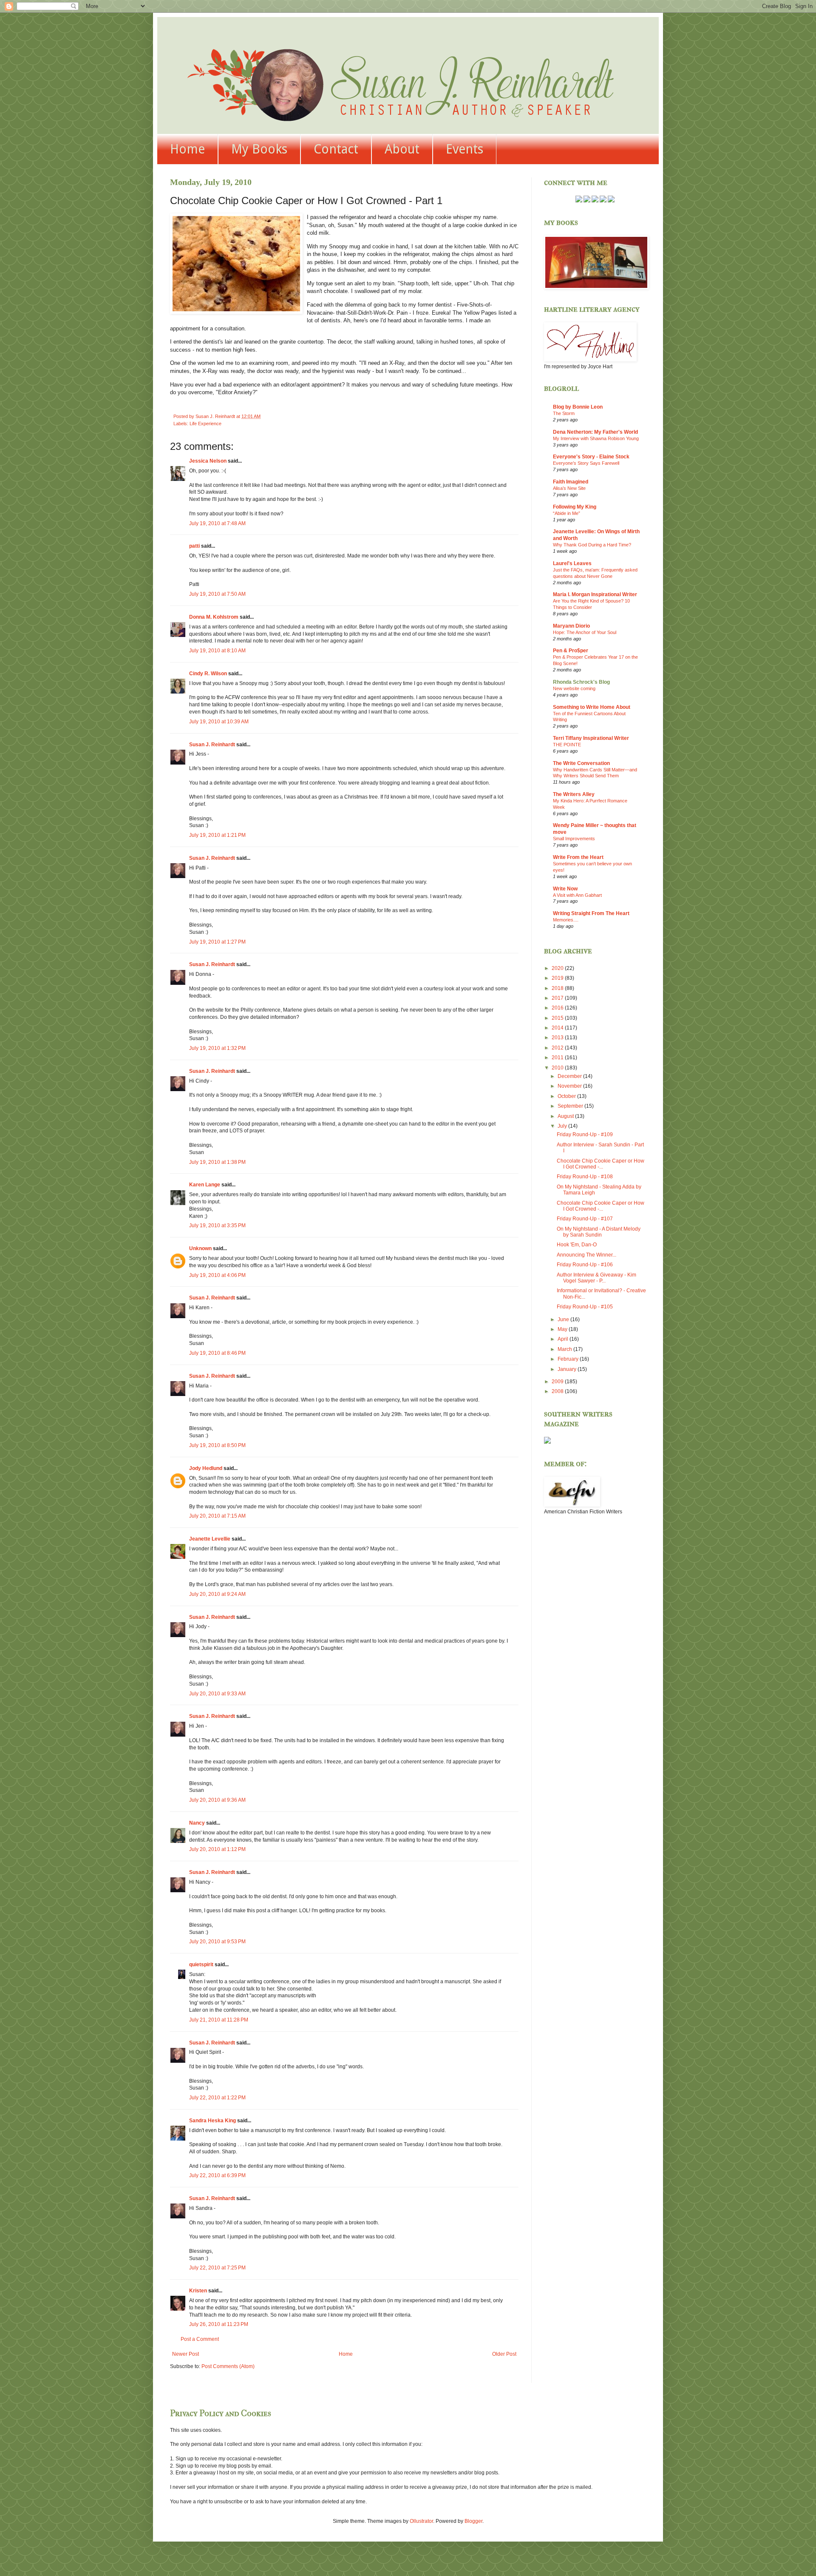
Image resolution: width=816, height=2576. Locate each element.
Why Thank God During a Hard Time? (592, 545)
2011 (558, 1058)
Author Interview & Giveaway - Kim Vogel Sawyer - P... (596, 1278)
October (567, 1096)
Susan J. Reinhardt (212, 745)
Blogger (473, 2521)
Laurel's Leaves (572, 563)
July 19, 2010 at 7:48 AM (217, 523)
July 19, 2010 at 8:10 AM (217, 651)
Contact (336, 149)
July (563, 1126)
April (564, 1339)
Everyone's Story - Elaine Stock (591, 457)
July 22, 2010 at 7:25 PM (217, 2268)
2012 (558, 1048)
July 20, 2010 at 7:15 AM (217, 1516)
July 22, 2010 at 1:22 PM (217, 2098)
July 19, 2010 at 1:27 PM (217, 942)
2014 (558, 1028)
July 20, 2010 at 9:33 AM (217, 1694)
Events (465, 149)
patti (194, 546)
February (569, 1359)
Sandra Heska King (212, 2121)
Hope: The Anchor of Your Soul (585, 632)
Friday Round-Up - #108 (585, 1177)
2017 (558, 998)
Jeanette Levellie (210, 1539)
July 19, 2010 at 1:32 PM (217, 1048)
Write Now (565, 889)
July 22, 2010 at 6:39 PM (217, 2175)
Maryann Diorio (571, 626)
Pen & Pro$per (571, 651)
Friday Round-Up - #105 (585, 1307)
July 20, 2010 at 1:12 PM (217, 1849)
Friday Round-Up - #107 (585, 1219)
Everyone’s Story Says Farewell (586, 463)
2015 (558, 1018)
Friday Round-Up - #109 (585, 1134)
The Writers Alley (574, 794)
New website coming (574, 688)
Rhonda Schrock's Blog (581, 682)
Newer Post (186, 2354)
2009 (558, 1382)
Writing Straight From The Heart (591, 913)
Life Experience (205, 424)
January (568, 1369)
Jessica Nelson (208, 461)
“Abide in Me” (567, 513)
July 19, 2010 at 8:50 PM (217, 1445)
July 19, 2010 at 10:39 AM (219, 722)
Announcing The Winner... (586, 1255)
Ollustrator (421, 2521)
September (571, 1106)
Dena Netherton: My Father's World (595, 432)
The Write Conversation (581, 763)
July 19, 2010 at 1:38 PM (217, 1162)
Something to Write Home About (592, 707)
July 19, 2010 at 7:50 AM (217, 594)
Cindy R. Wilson (208, 674)
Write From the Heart (578, 857)
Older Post (504, 2354)
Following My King (575, 507)
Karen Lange (205, 1185)
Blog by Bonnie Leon (578, 407)
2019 (558, 978)
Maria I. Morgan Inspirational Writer (595, 594)
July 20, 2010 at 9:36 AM (217, 1800)
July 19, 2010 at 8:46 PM (217, 1353)
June (564, 1319)
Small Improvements (574, 839)
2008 (558, 1391)
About (402, 149)
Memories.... (566, 920)
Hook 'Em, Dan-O (577, 1245)
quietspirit (201, 1965)
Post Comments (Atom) (228, 2366)
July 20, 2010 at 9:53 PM (217, 1942)
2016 (558, 1008)
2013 (558, 1038)
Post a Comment (200, 2339)
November (570, 1086)
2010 (558, 1068)
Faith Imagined (571, 482)
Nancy (197, 1823)
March (565, 1349)
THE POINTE (567, 745)
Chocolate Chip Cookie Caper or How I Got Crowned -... (601, 1164)
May (563, 1329)
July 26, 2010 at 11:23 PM (219, 2324)
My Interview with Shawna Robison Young (596, 438)
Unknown (200, 1248)
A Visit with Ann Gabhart (577, 895)
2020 (558, 968)
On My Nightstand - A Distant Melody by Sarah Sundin (599, 1232)
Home (187, 149)
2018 (558, 988)
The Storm (564, 413)
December (570, 1076)
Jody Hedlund (206, 1468)
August (566, 1116)
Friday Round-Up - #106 (585, 1265)
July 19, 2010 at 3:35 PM (217, 1225)
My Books (259, 149)
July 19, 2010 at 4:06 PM (217, 1275)
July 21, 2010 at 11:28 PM (219, 2020)
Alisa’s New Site (569, 488)
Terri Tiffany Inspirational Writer (591, 738)
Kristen (198, 2291)
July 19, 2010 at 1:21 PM (217, 835)
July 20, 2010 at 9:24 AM (217, 1594)
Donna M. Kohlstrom (214, 617)
